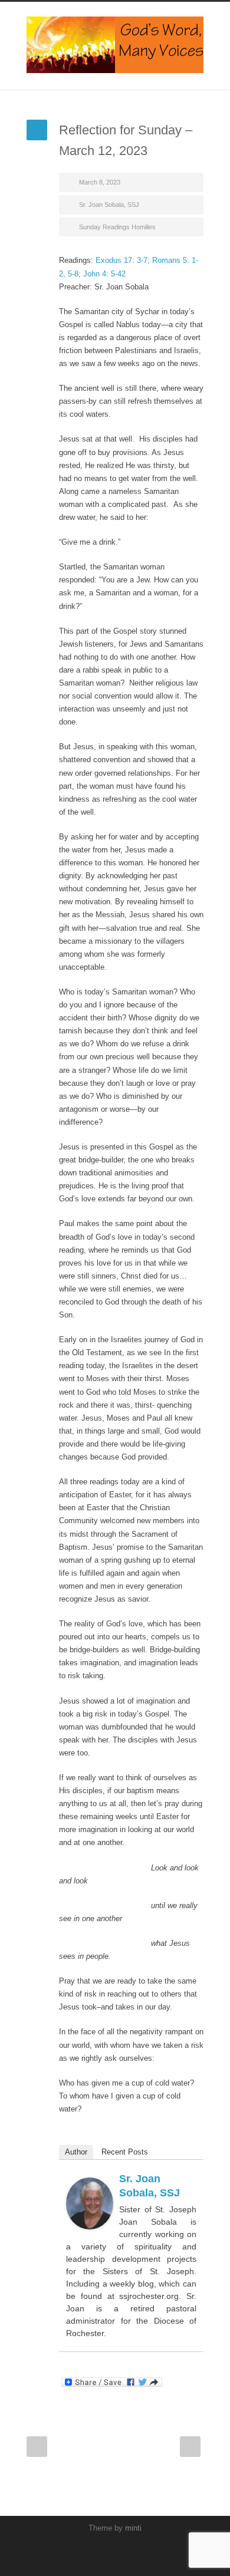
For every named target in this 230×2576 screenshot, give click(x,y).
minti (133, 2528)
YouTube (112, 2552)
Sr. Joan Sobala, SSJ (109, 205)
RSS (136, 2552)
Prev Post (37, 2447)
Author (76, 2152)
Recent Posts (125, 2152)
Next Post (190, 2447)
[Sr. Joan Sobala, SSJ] (90, 2203)
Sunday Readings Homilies (117, 227)
